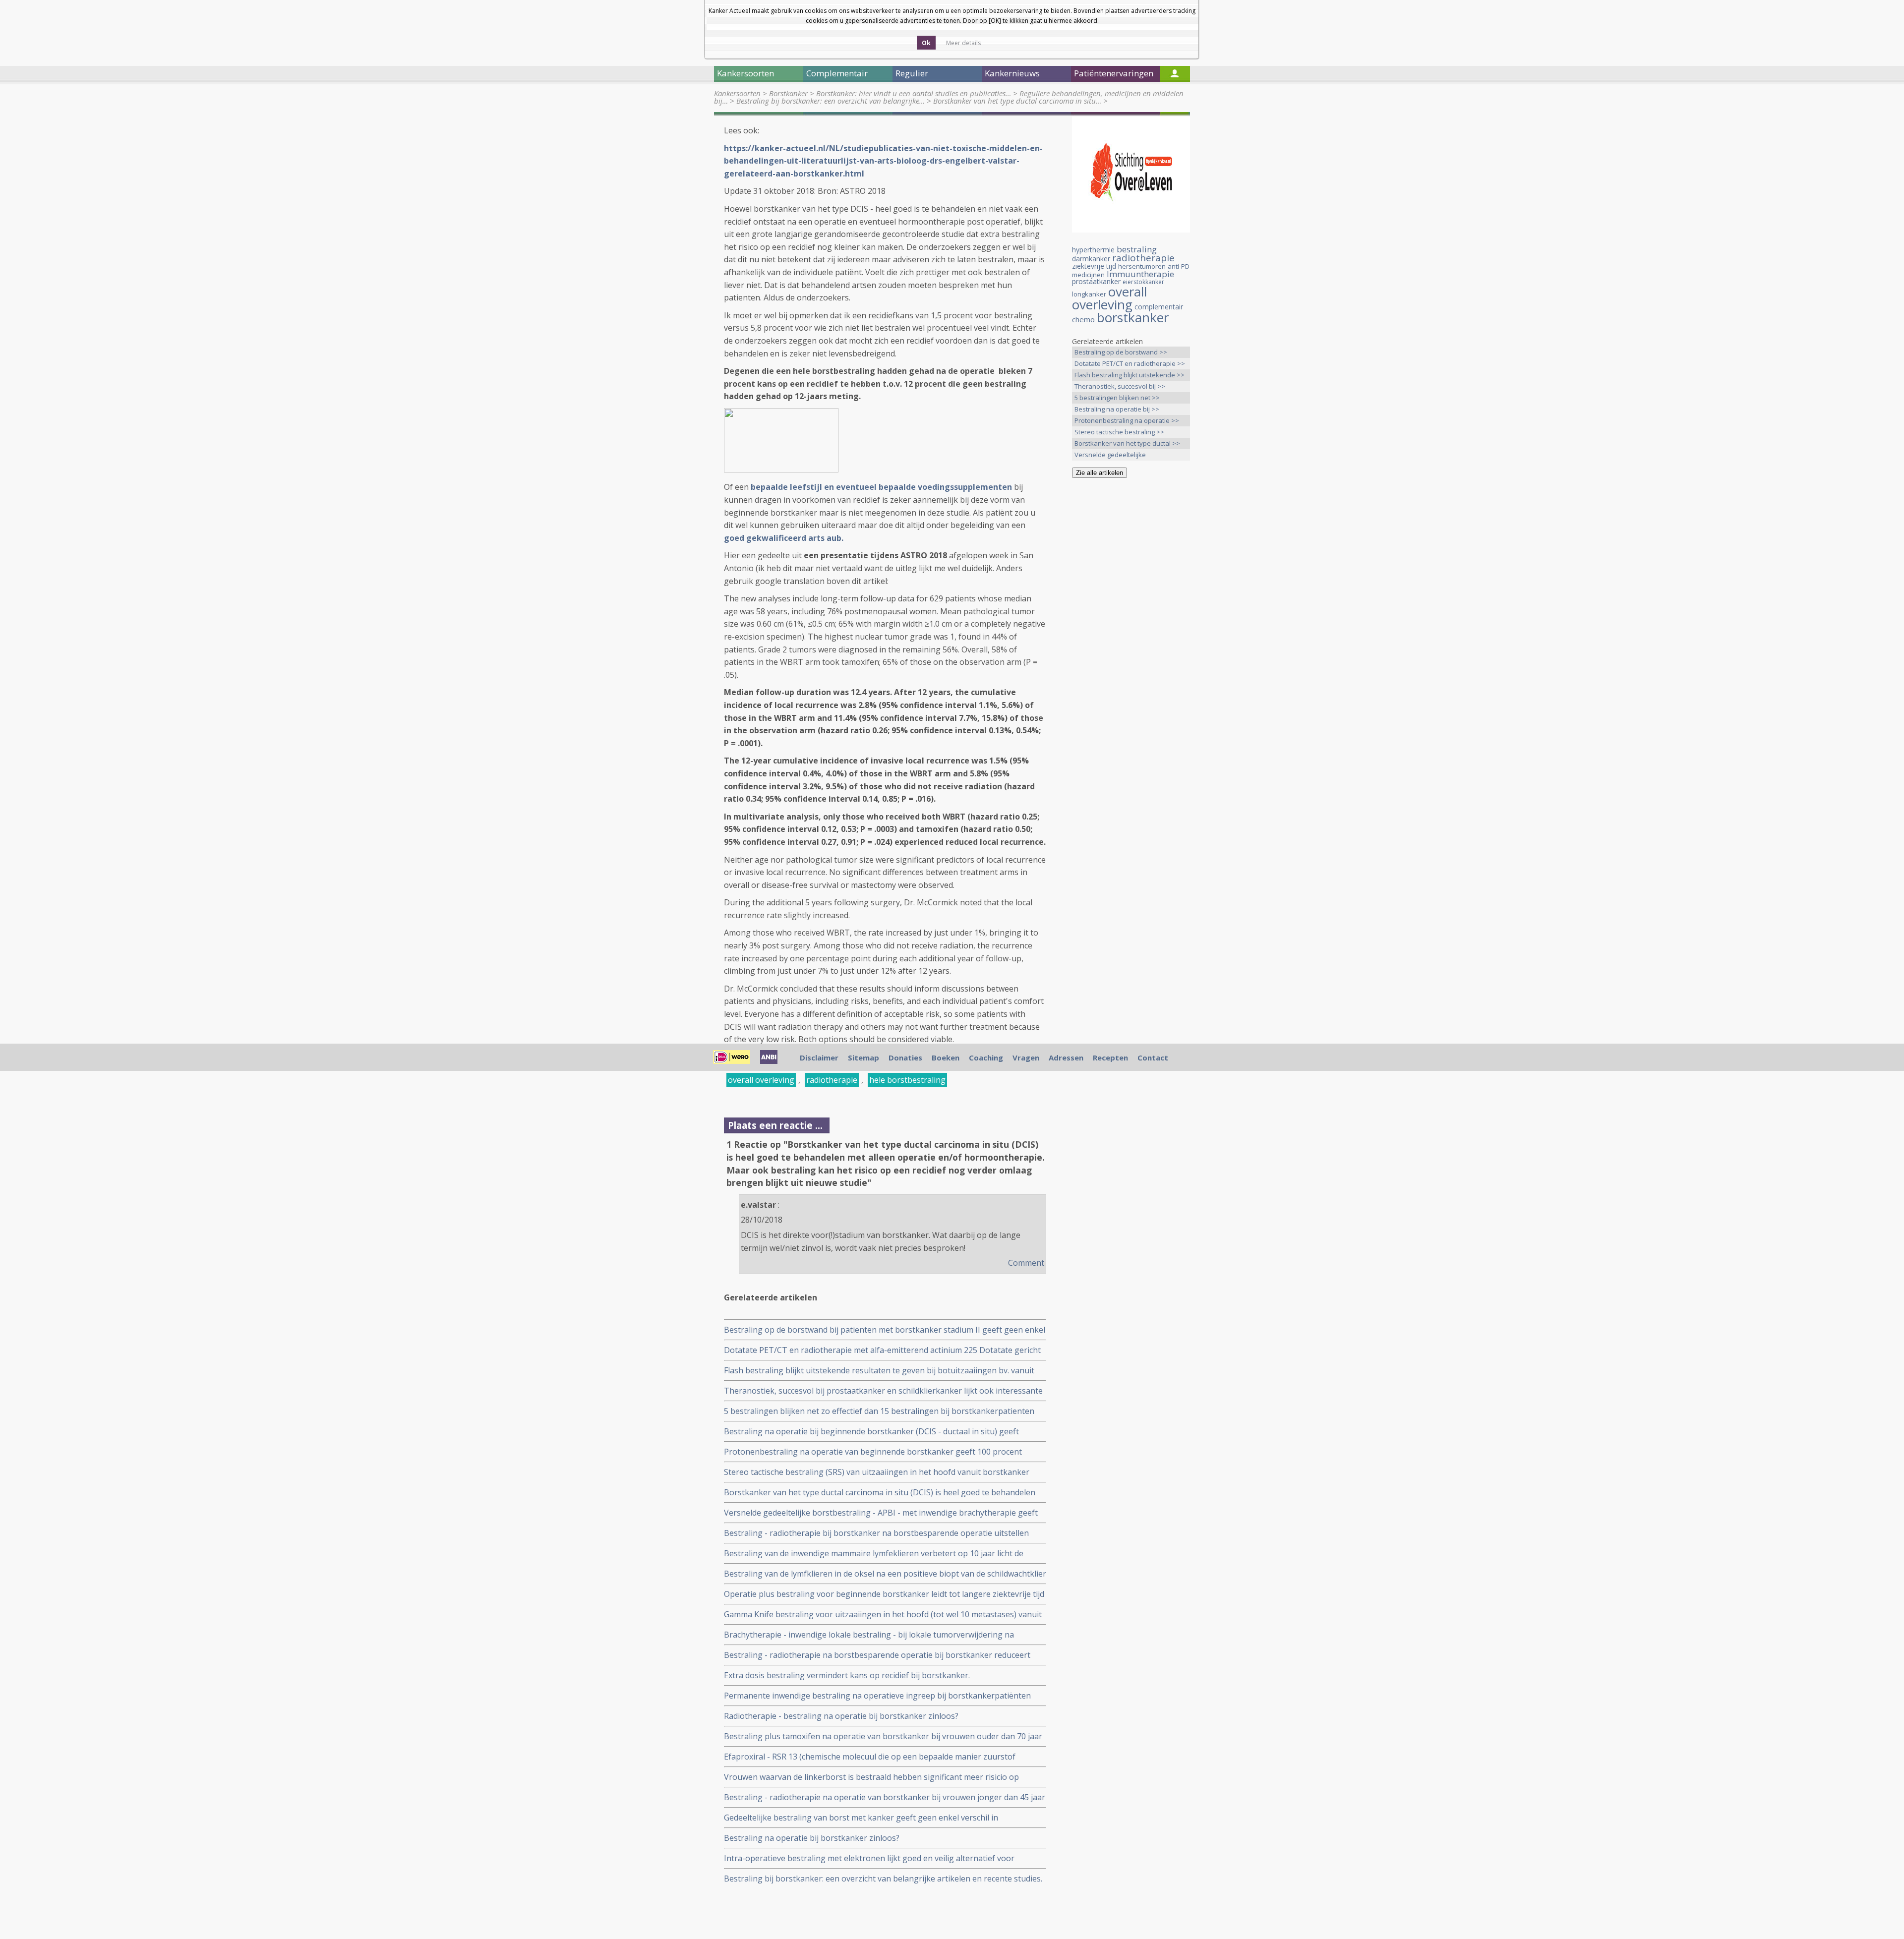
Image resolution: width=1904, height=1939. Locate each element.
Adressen (1066, 1058)
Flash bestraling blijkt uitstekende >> (1130, 375)
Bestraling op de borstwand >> (1121, 352)
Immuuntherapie (1140, 274)
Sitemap (863, 1058)
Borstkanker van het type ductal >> (1127, 443)
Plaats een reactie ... (775, 1125)
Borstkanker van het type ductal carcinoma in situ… (1017, 101)
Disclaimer (819, 1058)
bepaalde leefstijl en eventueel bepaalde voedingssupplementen (881, 487)
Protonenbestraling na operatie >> (1127, 420)
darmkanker (1091, 259)
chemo (1083, 319)
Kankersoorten (737, 93)
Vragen (1026, 1058)
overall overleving (761, 1080)
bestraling (1137, 249)
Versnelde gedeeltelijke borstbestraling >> (1110, 455)
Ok (926, 43)
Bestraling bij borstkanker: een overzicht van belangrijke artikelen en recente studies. (883, 1879)
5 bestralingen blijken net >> (1117, 398)
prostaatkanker (1096, 281)
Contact (1153, 1058)
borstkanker (1133, 317)
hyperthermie (1093, 250)
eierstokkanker (1143, 282)
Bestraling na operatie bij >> (1117, 409)
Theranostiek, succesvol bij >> (1120, 386)
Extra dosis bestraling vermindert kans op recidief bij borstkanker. (847, 1675)
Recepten (1110, 1058)
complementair (1159, 307)
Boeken (946, 1058)
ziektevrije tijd (1094, 266)
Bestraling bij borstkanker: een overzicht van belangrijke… (831, 101)
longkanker (1089, 294)
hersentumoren (1142, 266)
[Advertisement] (1131, 642)
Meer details (963, 43)
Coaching (986, 1058)
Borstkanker (788, 93)
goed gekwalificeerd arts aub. (786, 538)
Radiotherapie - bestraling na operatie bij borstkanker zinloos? (841, 1716)
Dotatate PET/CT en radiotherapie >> (1130, 363)
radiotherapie (832, 1080)
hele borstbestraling (907, 1080)
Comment (1026, 1263)
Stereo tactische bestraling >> (1119, 432)
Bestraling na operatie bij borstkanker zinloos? (812, 1838)
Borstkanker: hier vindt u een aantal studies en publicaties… (914, 93)
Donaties (905, 1058)
